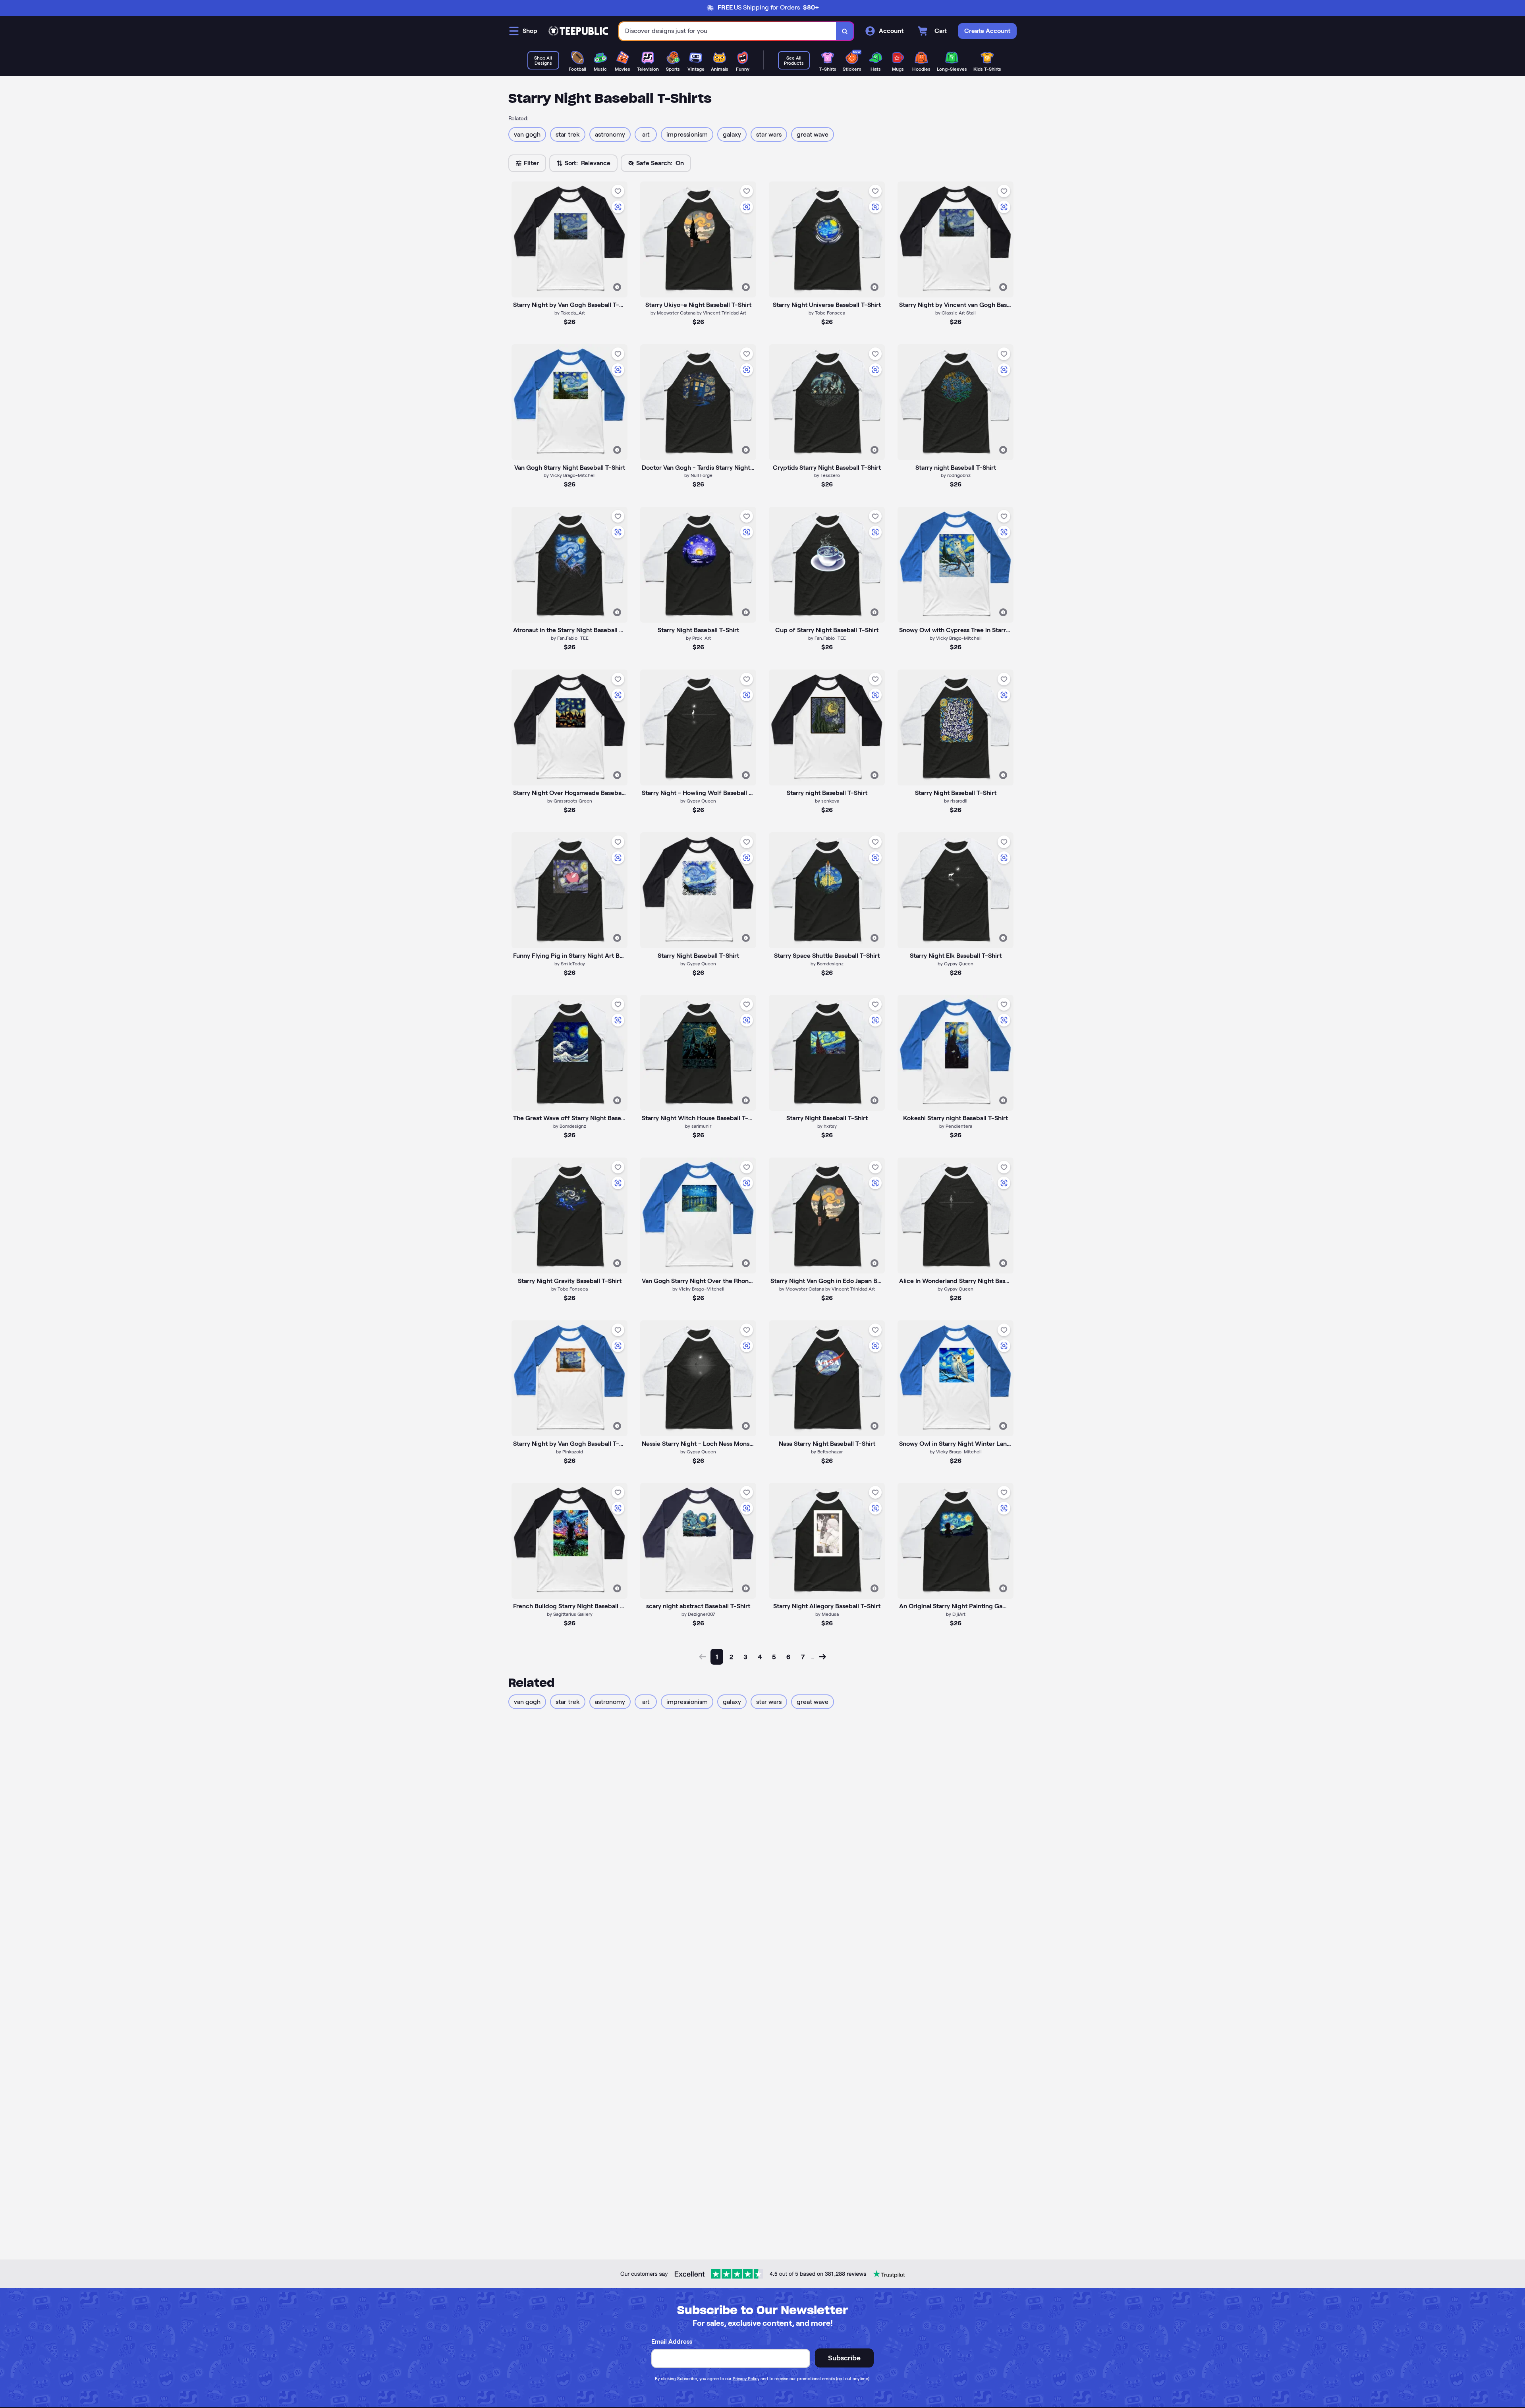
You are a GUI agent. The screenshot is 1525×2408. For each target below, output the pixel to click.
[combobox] (728, 31)
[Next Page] (822, 1657)
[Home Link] (578, 31)
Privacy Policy (746, 2379)
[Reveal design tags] (617, 287)
